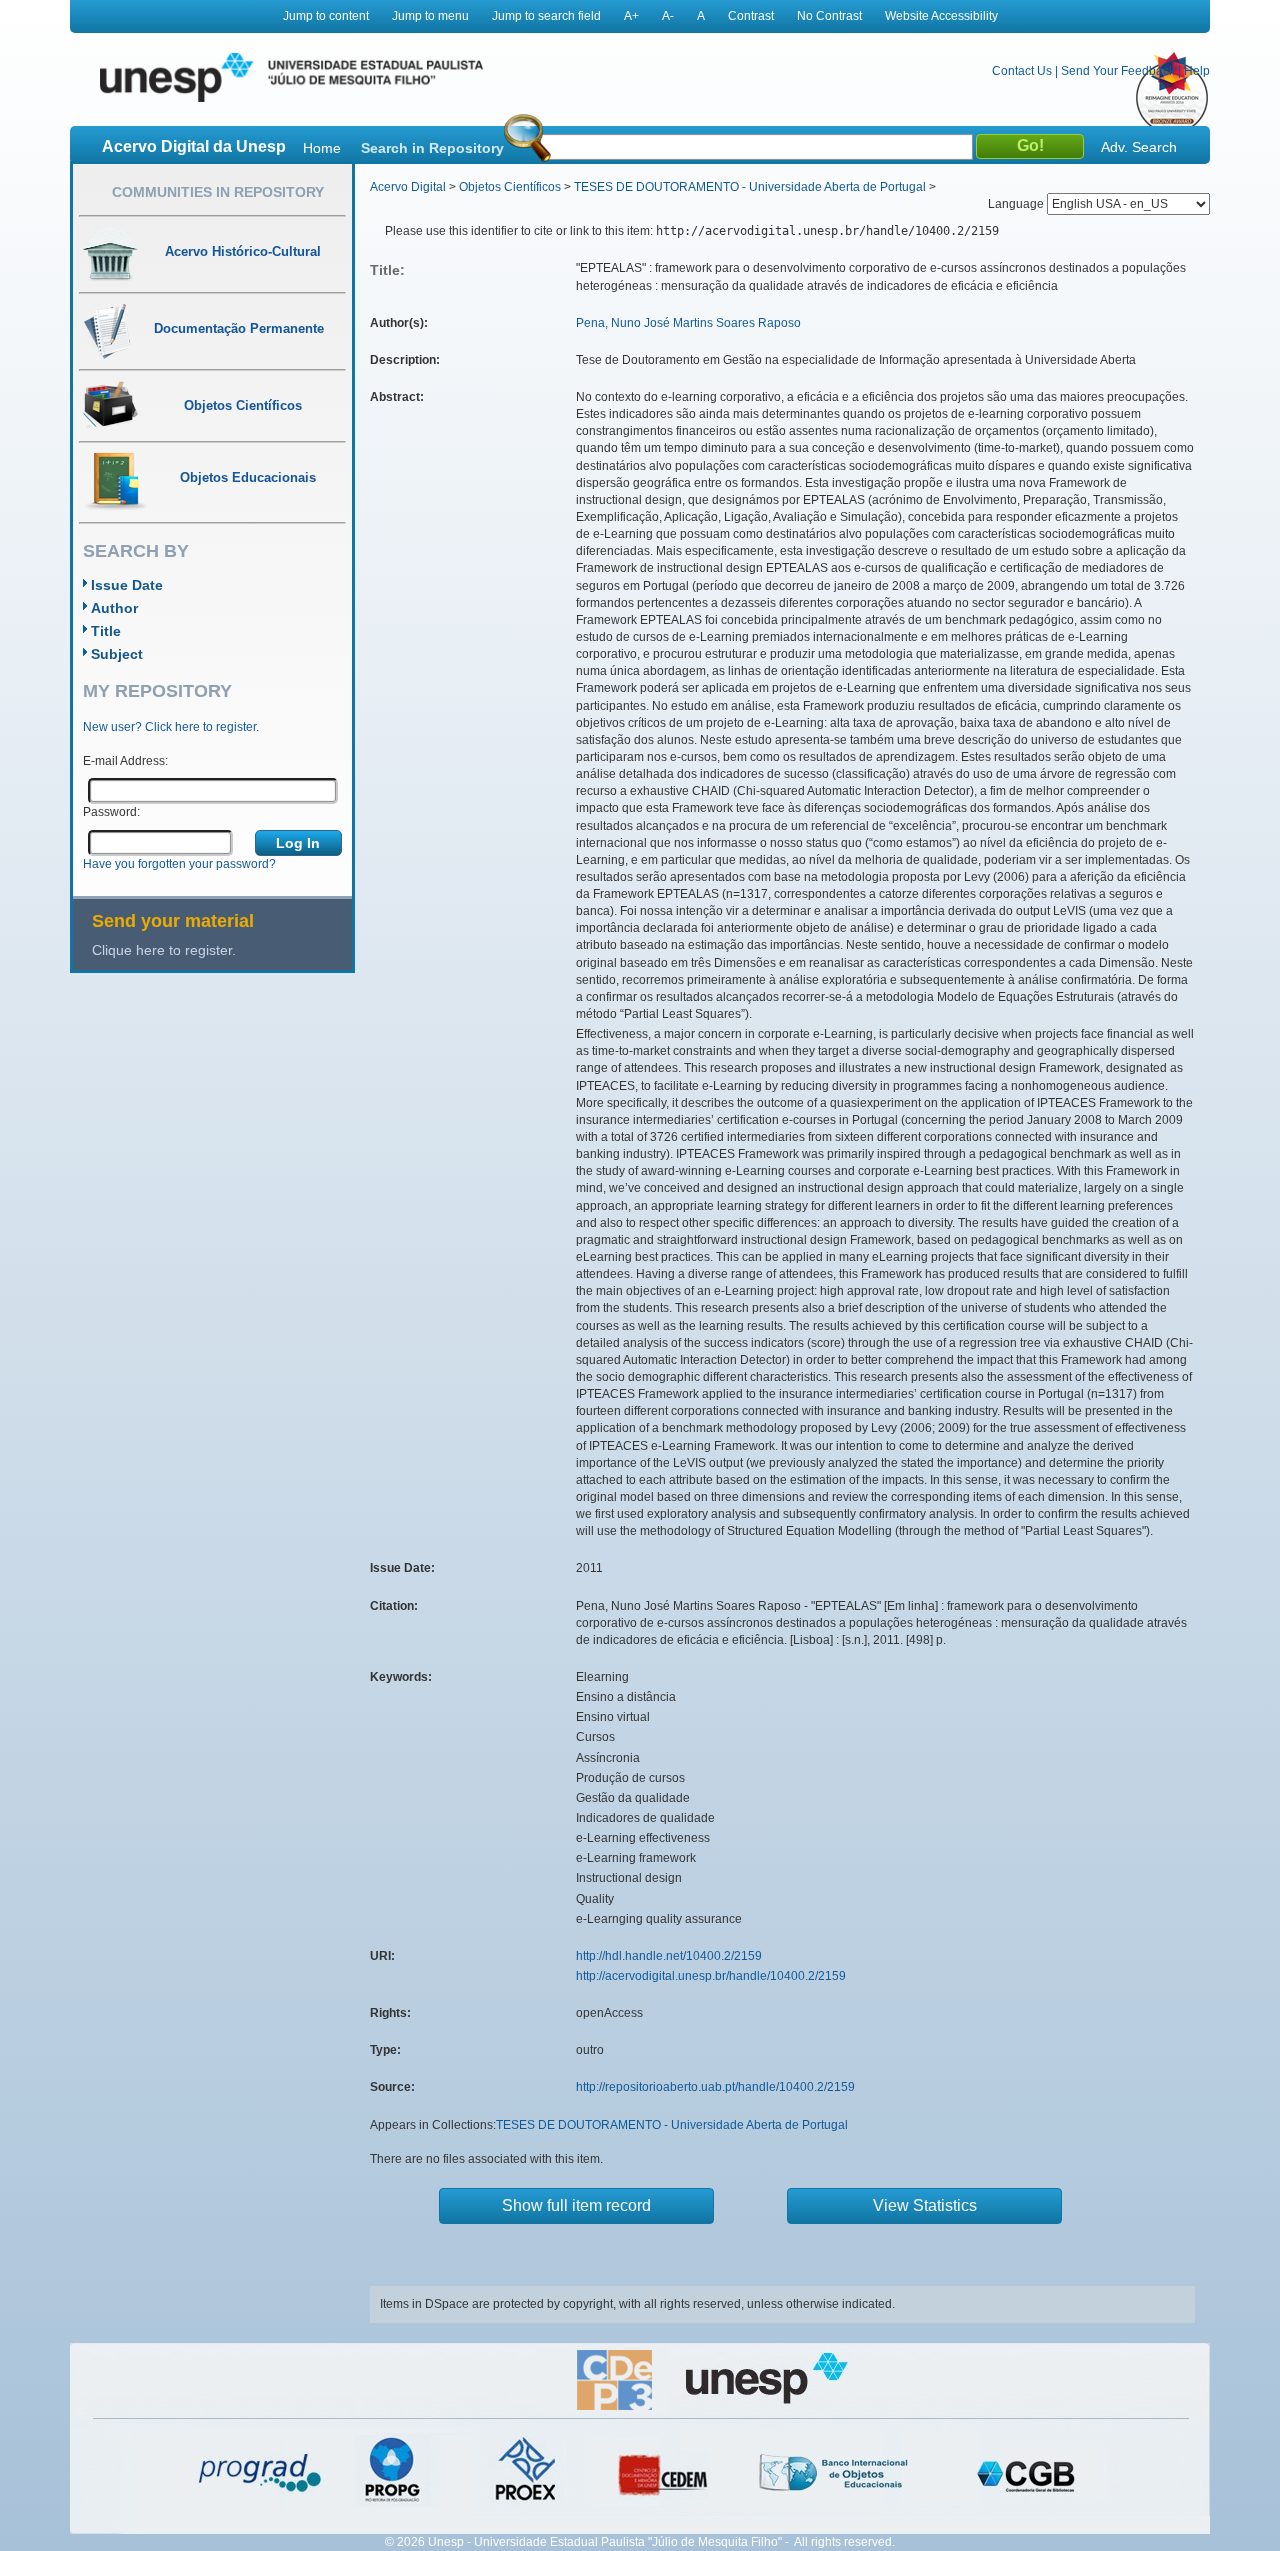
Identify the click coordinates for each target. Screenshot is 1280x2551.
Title (106, 631)
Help (1197, 71)
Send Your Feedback (1118, 71)
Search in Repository (432, 148)
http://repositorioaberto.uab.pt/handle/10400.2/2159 (715, 2087)
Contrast (751, 16)
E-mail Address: (125, 761)
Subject (117, 654)
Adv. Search (1139, 147)
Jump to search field (546, 16)
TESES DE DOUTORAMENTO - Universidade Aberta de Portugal (750, 187)
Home (322, 148)
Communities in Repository (218, 192)
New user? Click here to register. (171, 727)
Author (114, 608)
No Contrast (829, 16)
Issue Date (127, 585)
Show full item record (576, 2205)
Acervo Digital (408, 187)
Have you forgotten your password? (179, 864)
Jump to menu (430, 16)
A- (668, 16)
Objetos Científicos (510, 187)
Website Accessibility (941, 16)
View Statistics (925, 2205)
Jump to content (326, 16)
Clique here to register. (164, 950)
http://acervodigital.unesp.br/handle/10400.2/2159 (711, 1976)
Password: (111, 812)
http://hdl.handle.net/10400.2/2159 (669, 1956)
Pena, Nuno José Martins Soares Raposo (688, 323)
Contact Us (1022, 71)
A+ (631, 16)
